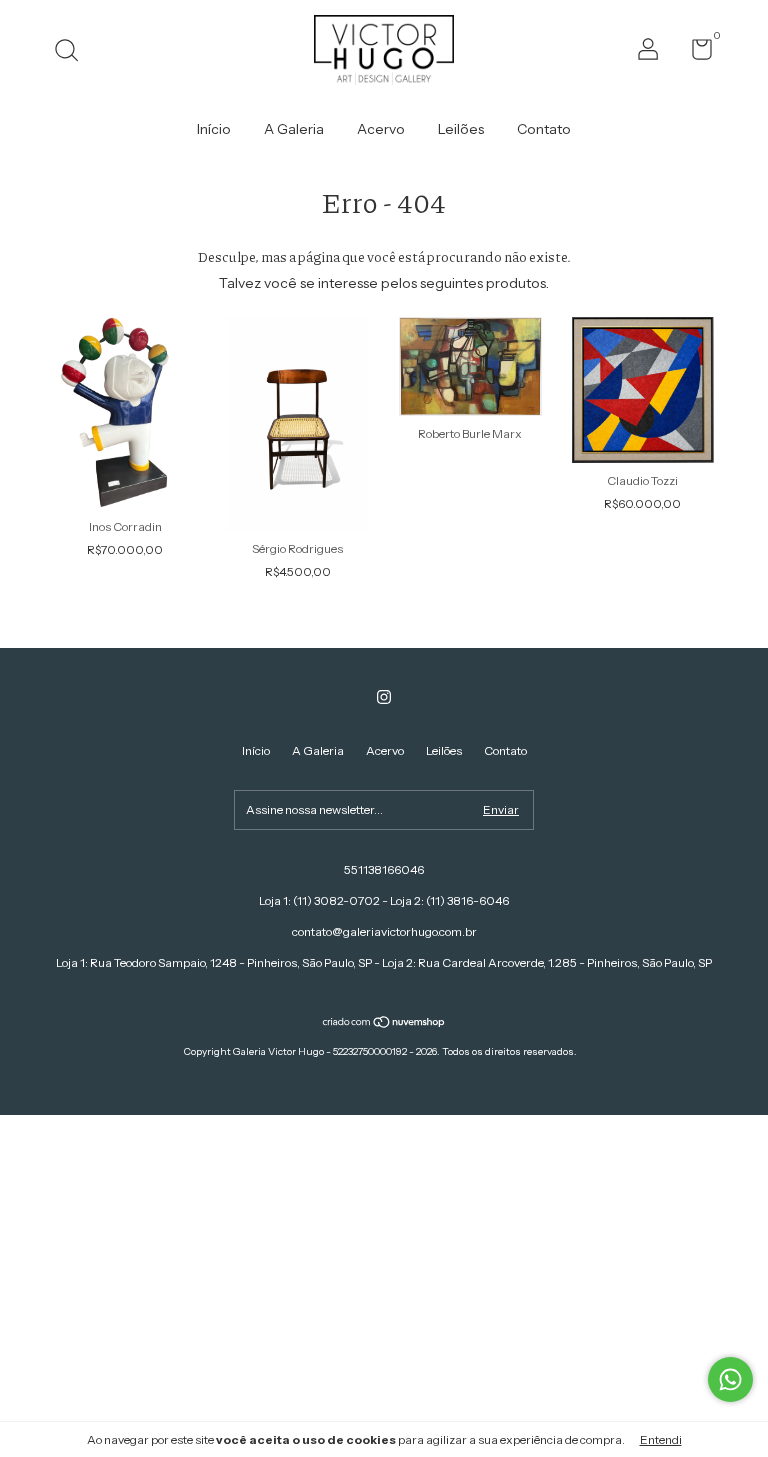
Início (214, 129)
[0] (694, 53)
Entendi (661, 1439)
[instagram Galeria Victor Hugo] (384, 697)
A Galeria (294, 129)
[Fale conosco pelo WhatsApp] (730, 1379)
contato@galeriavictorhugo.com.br (384, 931)
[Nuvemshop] (384, 1024)
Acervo (381, 129)
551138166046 (384, 869)
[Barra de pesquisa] (73, 52)
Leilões (461, 129)
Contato (544, 129)
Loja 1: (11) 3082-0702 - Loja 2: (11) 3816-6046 (384, 900)
